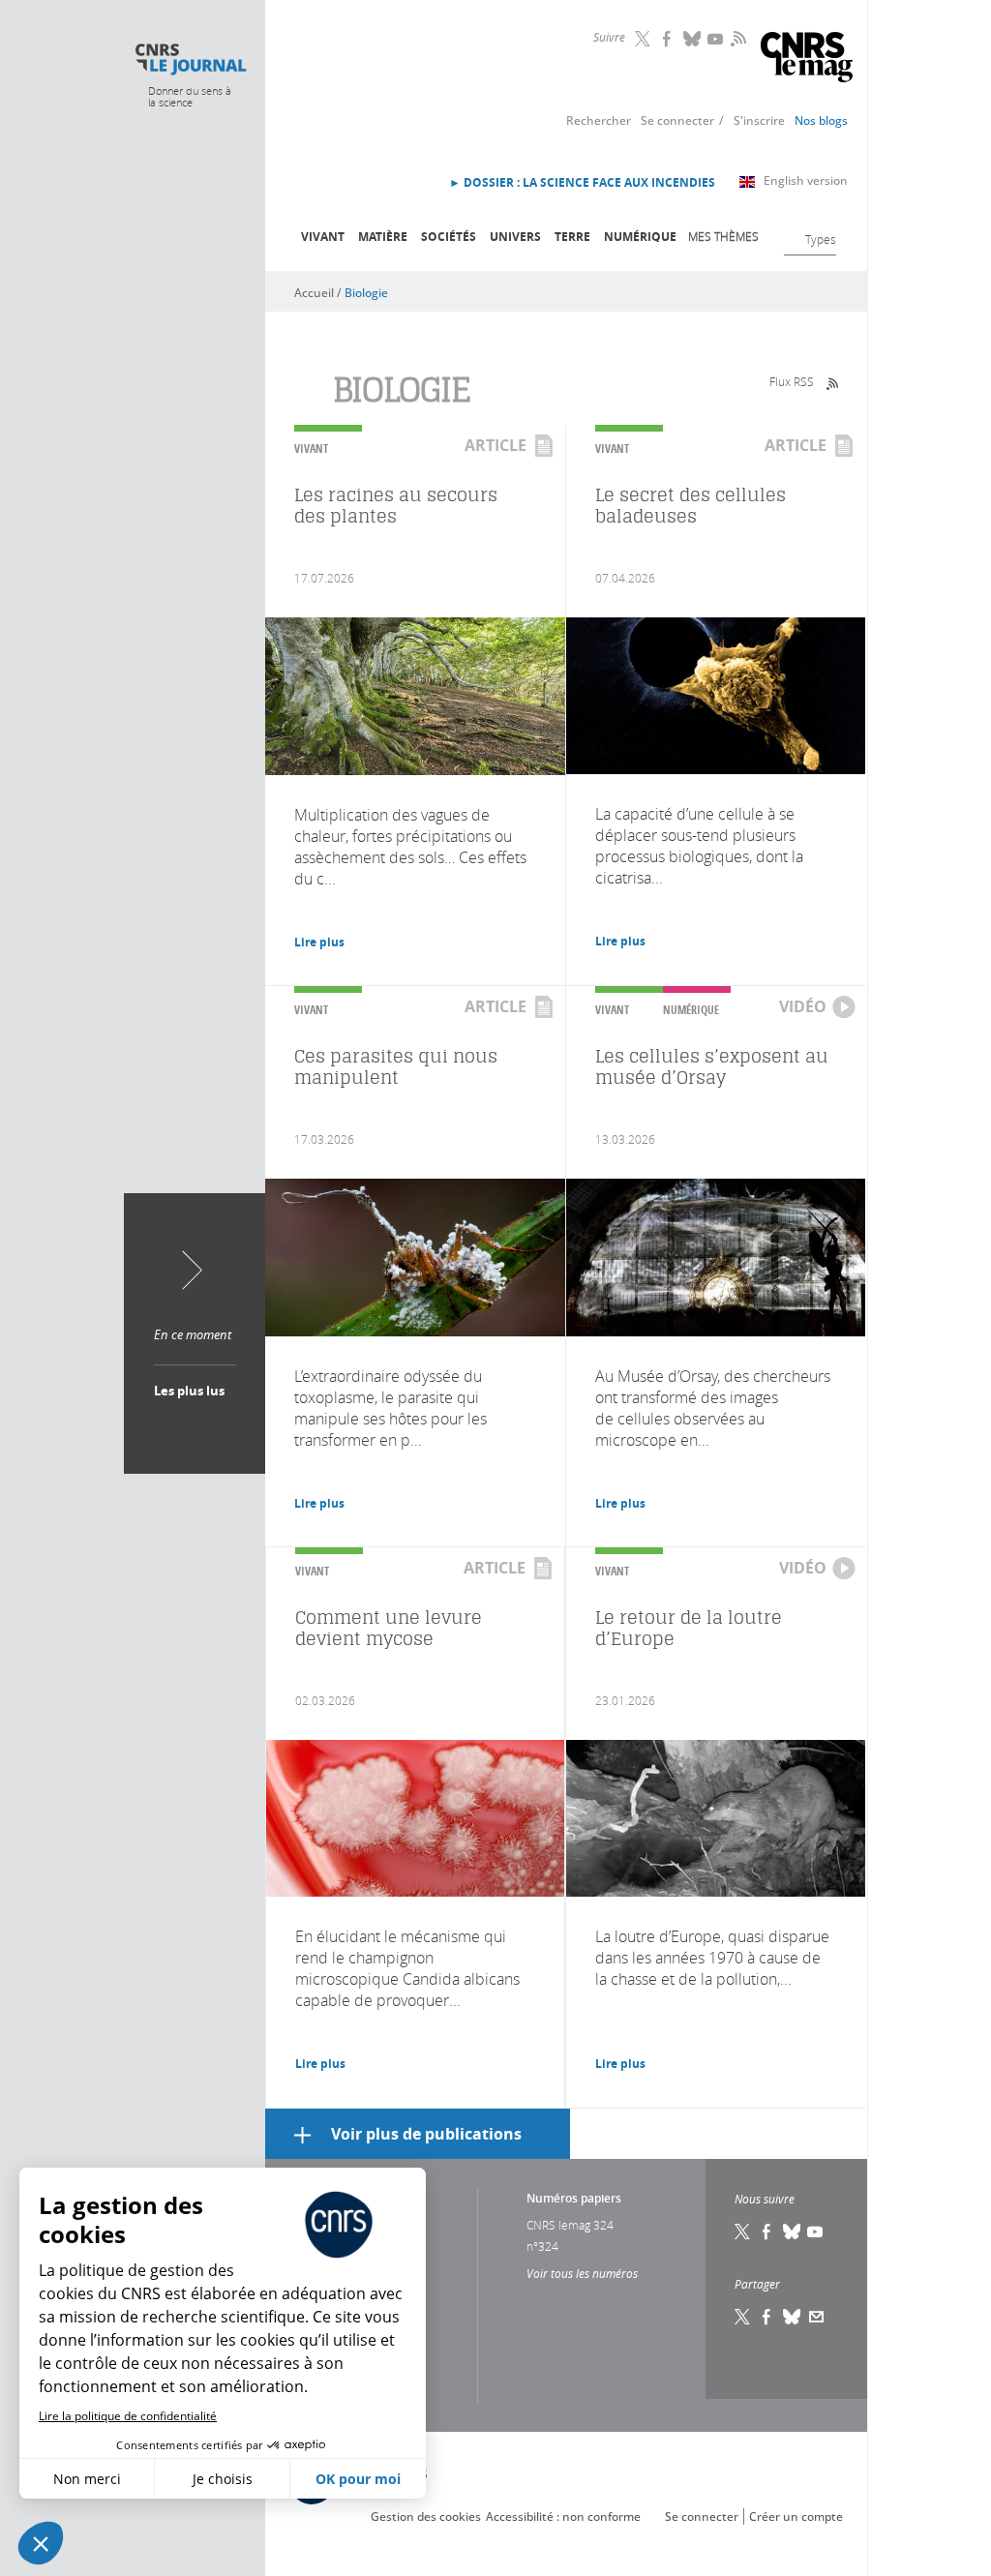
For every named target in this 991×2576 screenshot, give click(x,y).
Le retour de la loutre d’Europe (689, 1628)
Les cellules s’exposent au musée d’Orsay (712, 1067)
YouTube (717, 39)
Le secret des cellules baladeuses (691, 506)
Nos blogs (821, 120)
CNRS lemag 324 (570, 2225)
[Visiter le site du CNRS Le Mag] (807, 60)
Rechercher (599, 120)
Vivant (323, 237)
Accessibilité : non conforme (563, 2516)
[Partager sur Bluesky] (793, 2317)
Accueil (314, 293)
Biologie (366, 293)
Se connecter (677, 120)
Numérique (640, 237)
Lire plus (319, 942)
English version (806, 180)
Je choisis (223, 2479)
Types (821, 239)
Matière (383, 237)
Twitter (645, 39)
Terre (572, 237)
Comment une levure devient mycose (389, 1628)
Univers (515, 237)
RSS (736, 38)
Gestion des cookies (426, 2516)
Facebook (669, 39)
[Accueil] (190, 60)
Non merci (87, 2479)
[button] (41, 2543)
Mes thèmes (723, 236)
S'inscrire (759, 120)
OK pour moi (358, 2479)
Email (817, 2317)
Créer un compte (796, 2516)
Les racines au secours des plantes (396, 506)
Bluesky (693, 39)
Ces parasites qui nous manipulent (396, 1067)
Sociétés (449, 237)
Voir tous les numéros (582, 2273)
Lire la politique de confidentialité (128, 2416)
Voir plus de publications (426, 2134)
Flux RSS (792, 381)
